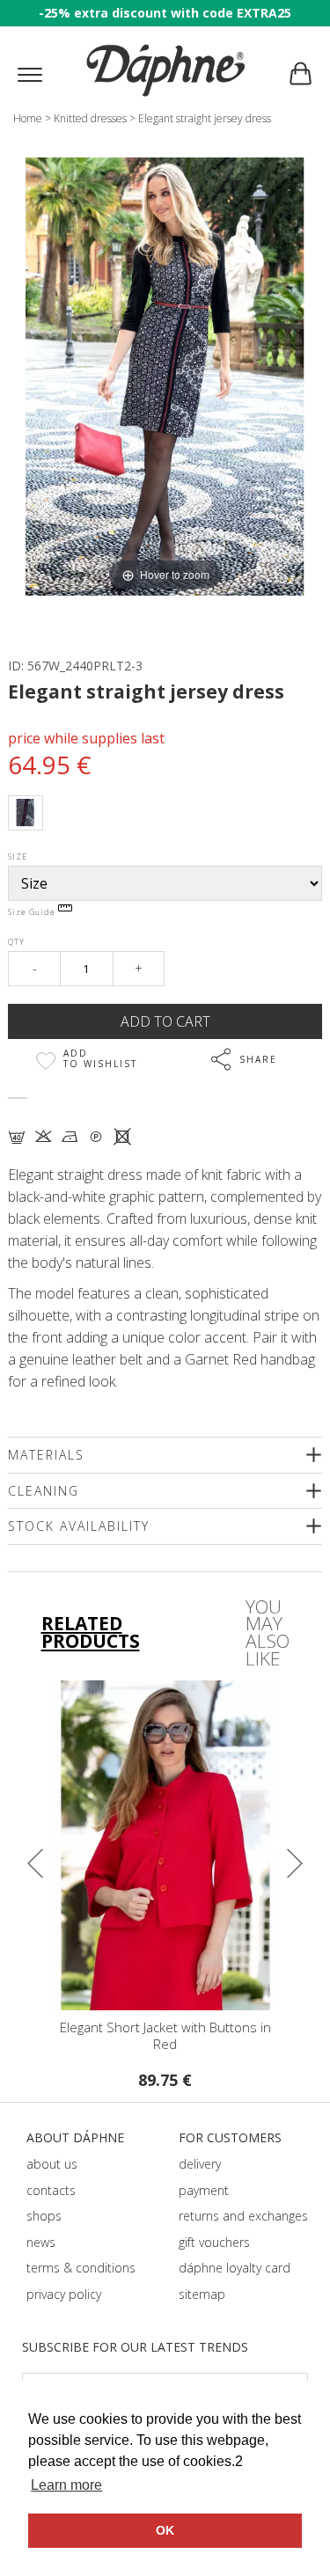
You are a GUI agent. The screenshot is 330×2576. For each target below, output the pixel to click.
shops (44, 2216)
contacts (51, 2190)
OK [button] (165, 2530)
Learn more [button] (66, 2485)
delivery (200, 2164)
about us (52, 2164)
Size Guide (33, 912)
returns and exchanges (243, 2216)
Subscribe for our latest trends (135, 2347)
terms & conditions (81, 2268)
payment (204, 2190)
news (41, 2242)
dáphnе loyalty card (235, 2268)
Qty (16, 942)
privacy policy (64, 2294)
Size (18, 856)
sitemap (202, 2294)
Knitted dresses (90, 118)
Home (28, 118)
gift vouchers (214, 2242)
